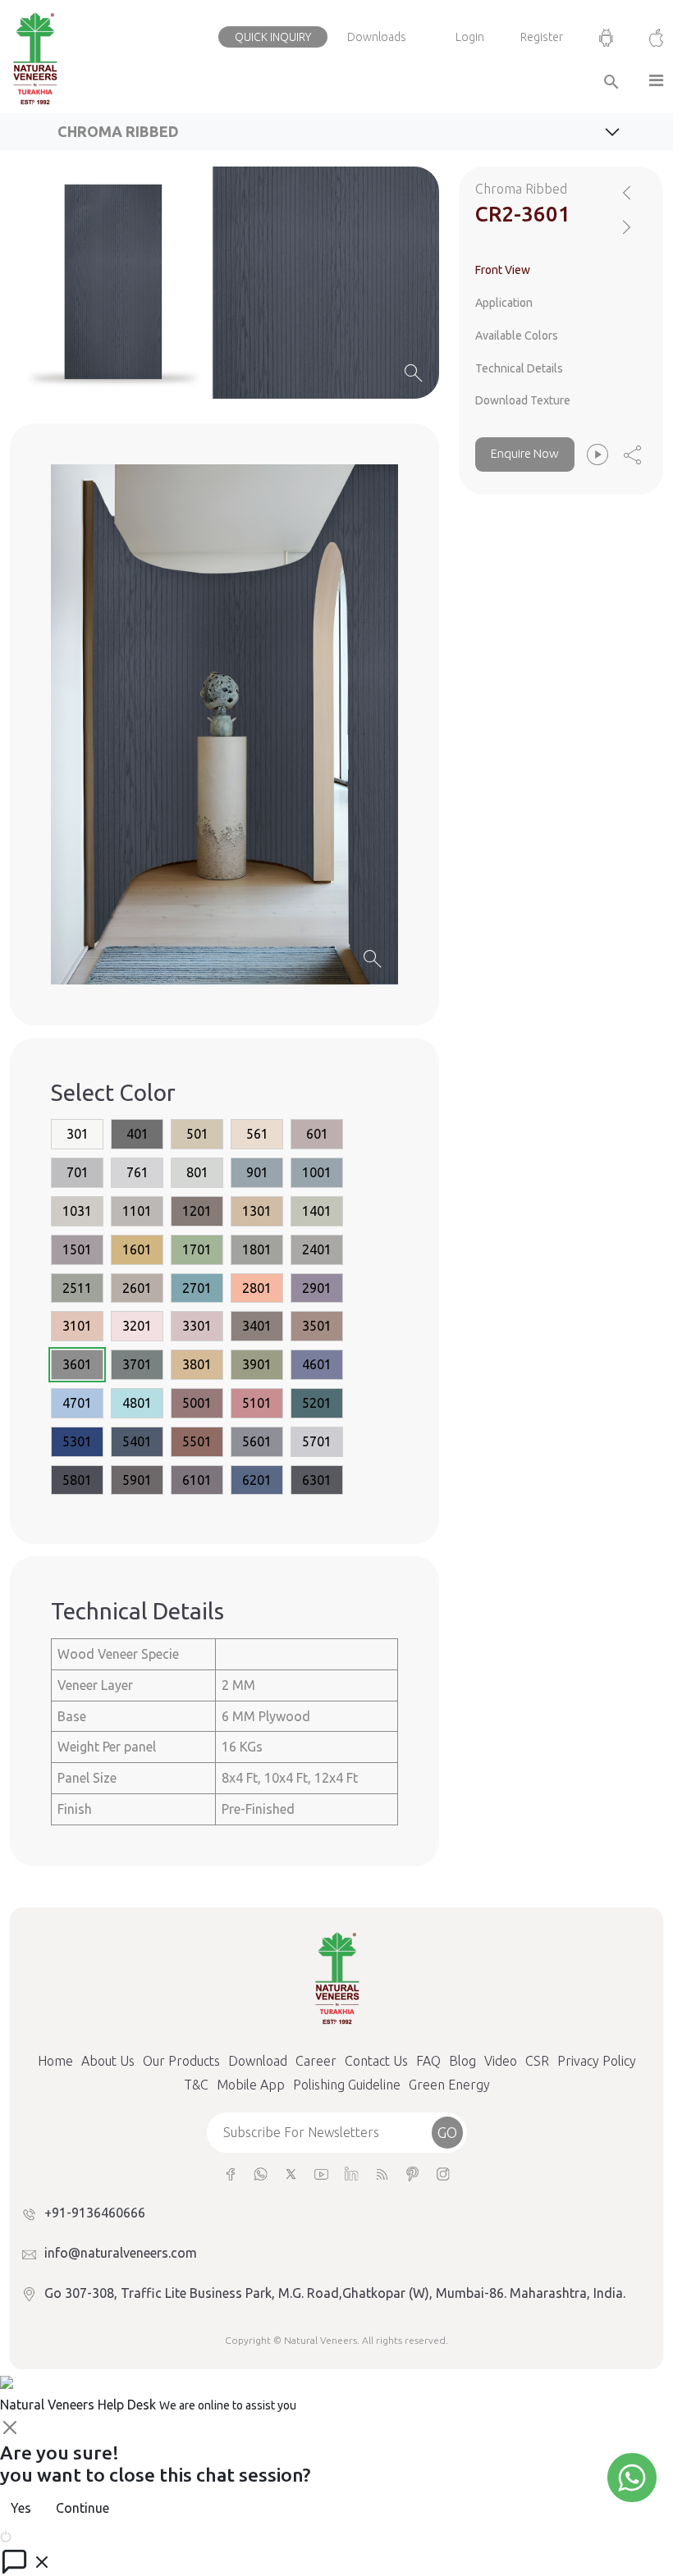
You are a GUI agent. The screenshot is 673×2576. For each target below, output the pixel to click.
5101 (257, 1403)
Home (55, 2061)
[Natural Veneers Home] (336, 1976)
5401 (137, 1441)
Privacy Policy (597, 2061)
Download (258, 2061)
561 (257, 1134)
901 (257, 1172)
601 (317, 1134)
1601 (137, 1249)
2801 (257, 1288)
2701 (197, 1288)
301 (78, 1134)
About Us (108, 2061)
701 (78, 1172)
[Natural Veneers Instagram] (443, 2173)
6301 (317, 1480)
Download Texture (523, 400)
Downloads (377, 37)
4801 (137, 1403)
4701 (77, 1403)
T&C (196, 2085)
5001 (197, 1403)
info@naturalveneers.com (121, 2253)
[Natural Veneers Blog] (382, 2173)
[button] (650, 82)
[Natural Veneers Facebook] (230, 2173)
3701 (137, 1364)
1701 (197, 1249)
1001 (317, 1172)
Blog (462, 2061)
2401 (317, 1249)
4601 (317, 1364)
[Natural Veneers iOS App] (648, 37)
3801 (197, 1364)
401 (137, 1134)
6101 (197, 1480)
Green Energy (449, 2085)
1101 (137, 1211)
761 (137, 1172)
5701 (317, 1441)
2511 (77, 1288)
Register (542, 37)
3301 (197, 1326)
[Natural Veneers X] (291, 2173)
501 (197, 1134)
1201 (197, 1211)
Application (504, 303)
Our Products (181, 2061)
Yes (21, 2508)
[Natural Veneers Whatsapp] (261, 2173)
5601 (257, 1441)
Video (501, 2061)
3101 (77, 1326)
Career (316, 2061)
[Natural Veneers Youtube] (321, 2173)
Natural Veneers (320, 2340)
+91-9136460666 (95, 2213)
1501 (77, 1249)
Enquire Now (525, 453)
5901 (137, 1480)
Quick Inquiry (273, 37)
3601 (77, 1364)
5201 (317, 1403)
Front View (503, 270)
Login (470, 37)
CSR (537, 2061)
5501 (197, 1441)
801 (197, 1172)
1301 (257, 1211)
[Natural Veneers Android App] (606, 37)
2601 (137, 1288)
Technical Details (519, 368)
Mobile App (251, 2085)
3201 (137, 1326)
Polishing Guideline (347, 2085)
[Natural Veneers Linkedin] (352, 2173)
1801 (257, 1249)
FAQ (428, 2061)
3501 (317, 1326)
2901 (317, 1288)
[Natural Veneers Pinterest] (412, 2173)
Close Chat (45, 2535)
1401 (317, 1211)
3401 (257, 1326)
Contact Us (376, 2061)
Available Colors (517, 336)
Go (447, 2132)
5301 (77, 1441)
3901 (257, 1364)
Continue (82, 2508)
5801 (77, 1480)
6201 (257, 1480)
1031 (77, 1211)
